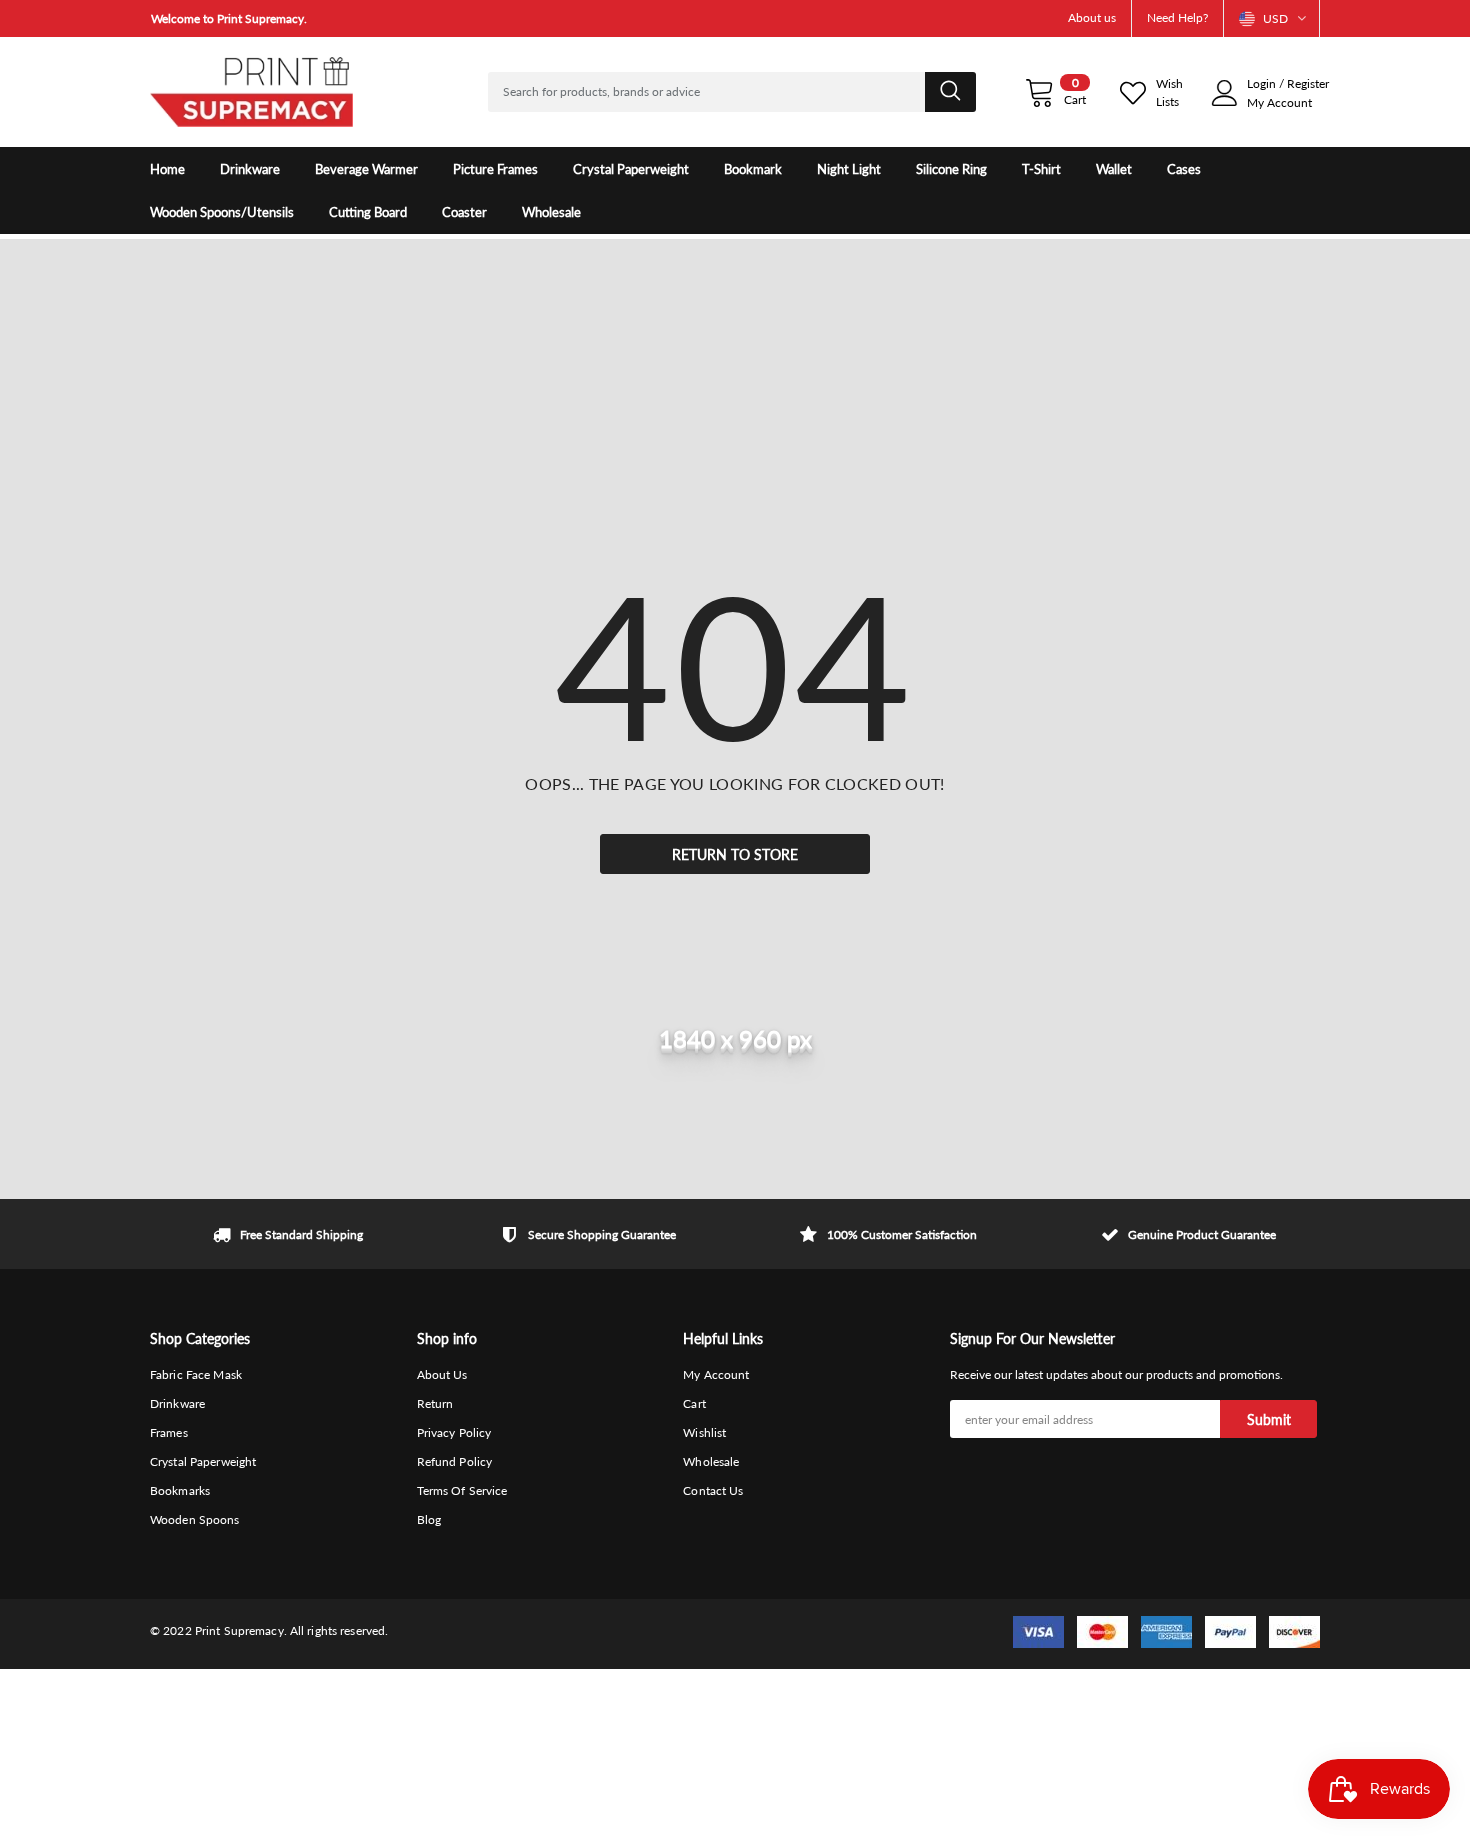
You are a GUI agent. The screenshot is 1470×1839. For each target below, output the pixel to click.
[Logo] (251, 92)
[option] (335, 18)
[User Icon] (1225, 93)
